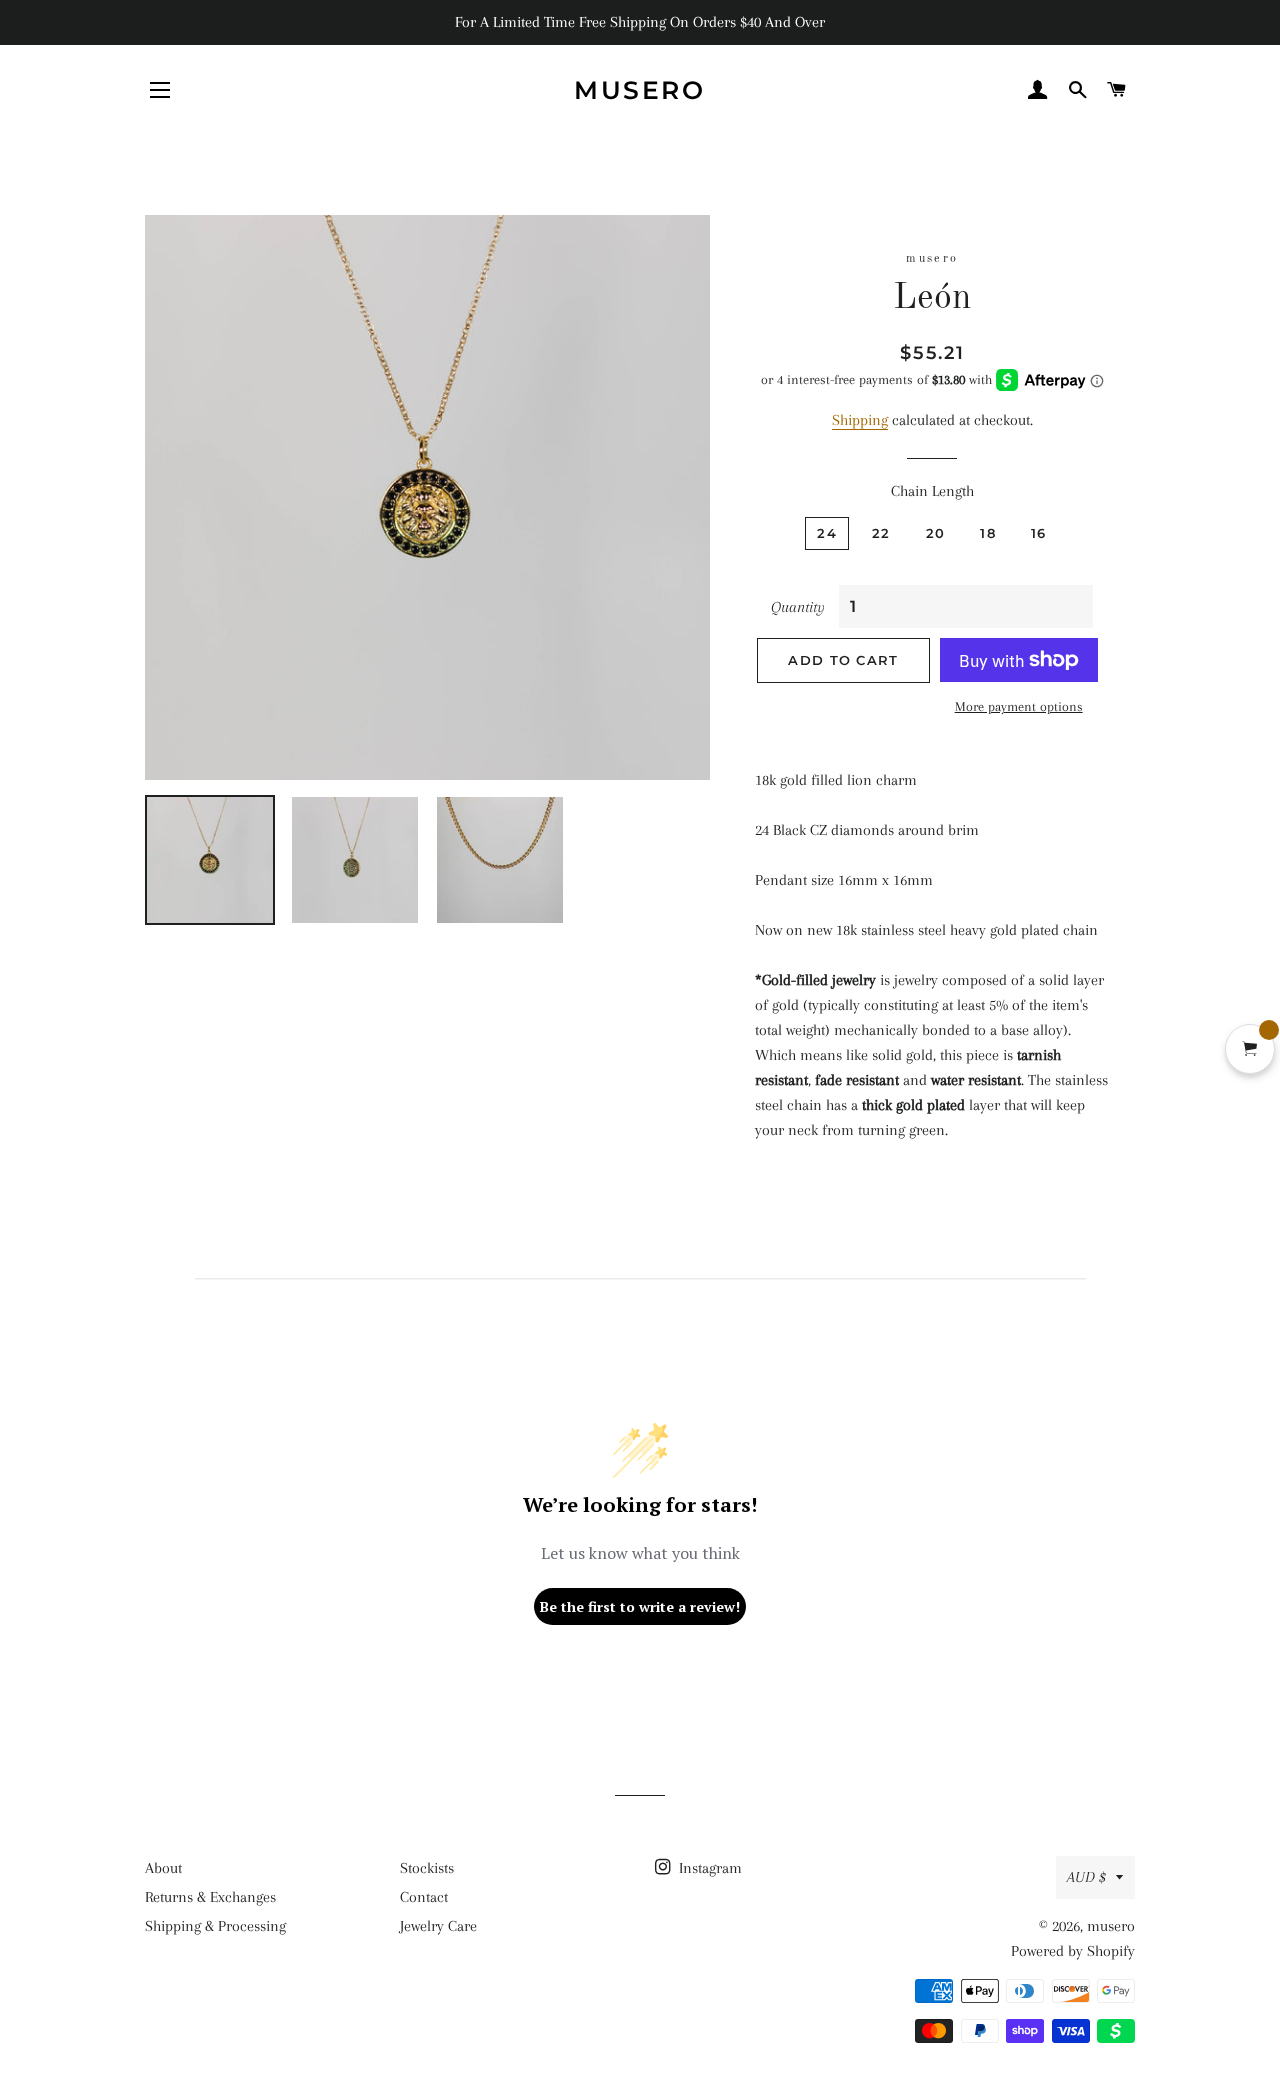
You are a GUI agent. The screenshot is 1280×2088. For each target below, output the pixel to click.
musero (639, 90)
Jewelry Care (438, 1926)
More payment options (1019, 706)
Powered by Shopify (1073, 1951)
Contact (424, 1897)
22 (881, 533)
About (163, 1868)
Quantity (798, 607)
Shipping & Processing (215, 1926)
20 (936, 533)
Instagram (708, 1868)
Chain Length (932, 491)
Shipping (860, 420)
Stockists (427, 1868)
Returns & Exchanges (210, 1897)
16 (1039, 533)
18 (988, 533)
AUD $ (1086, 1877)
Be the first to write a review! (640, 1606)
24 (827, 533)
